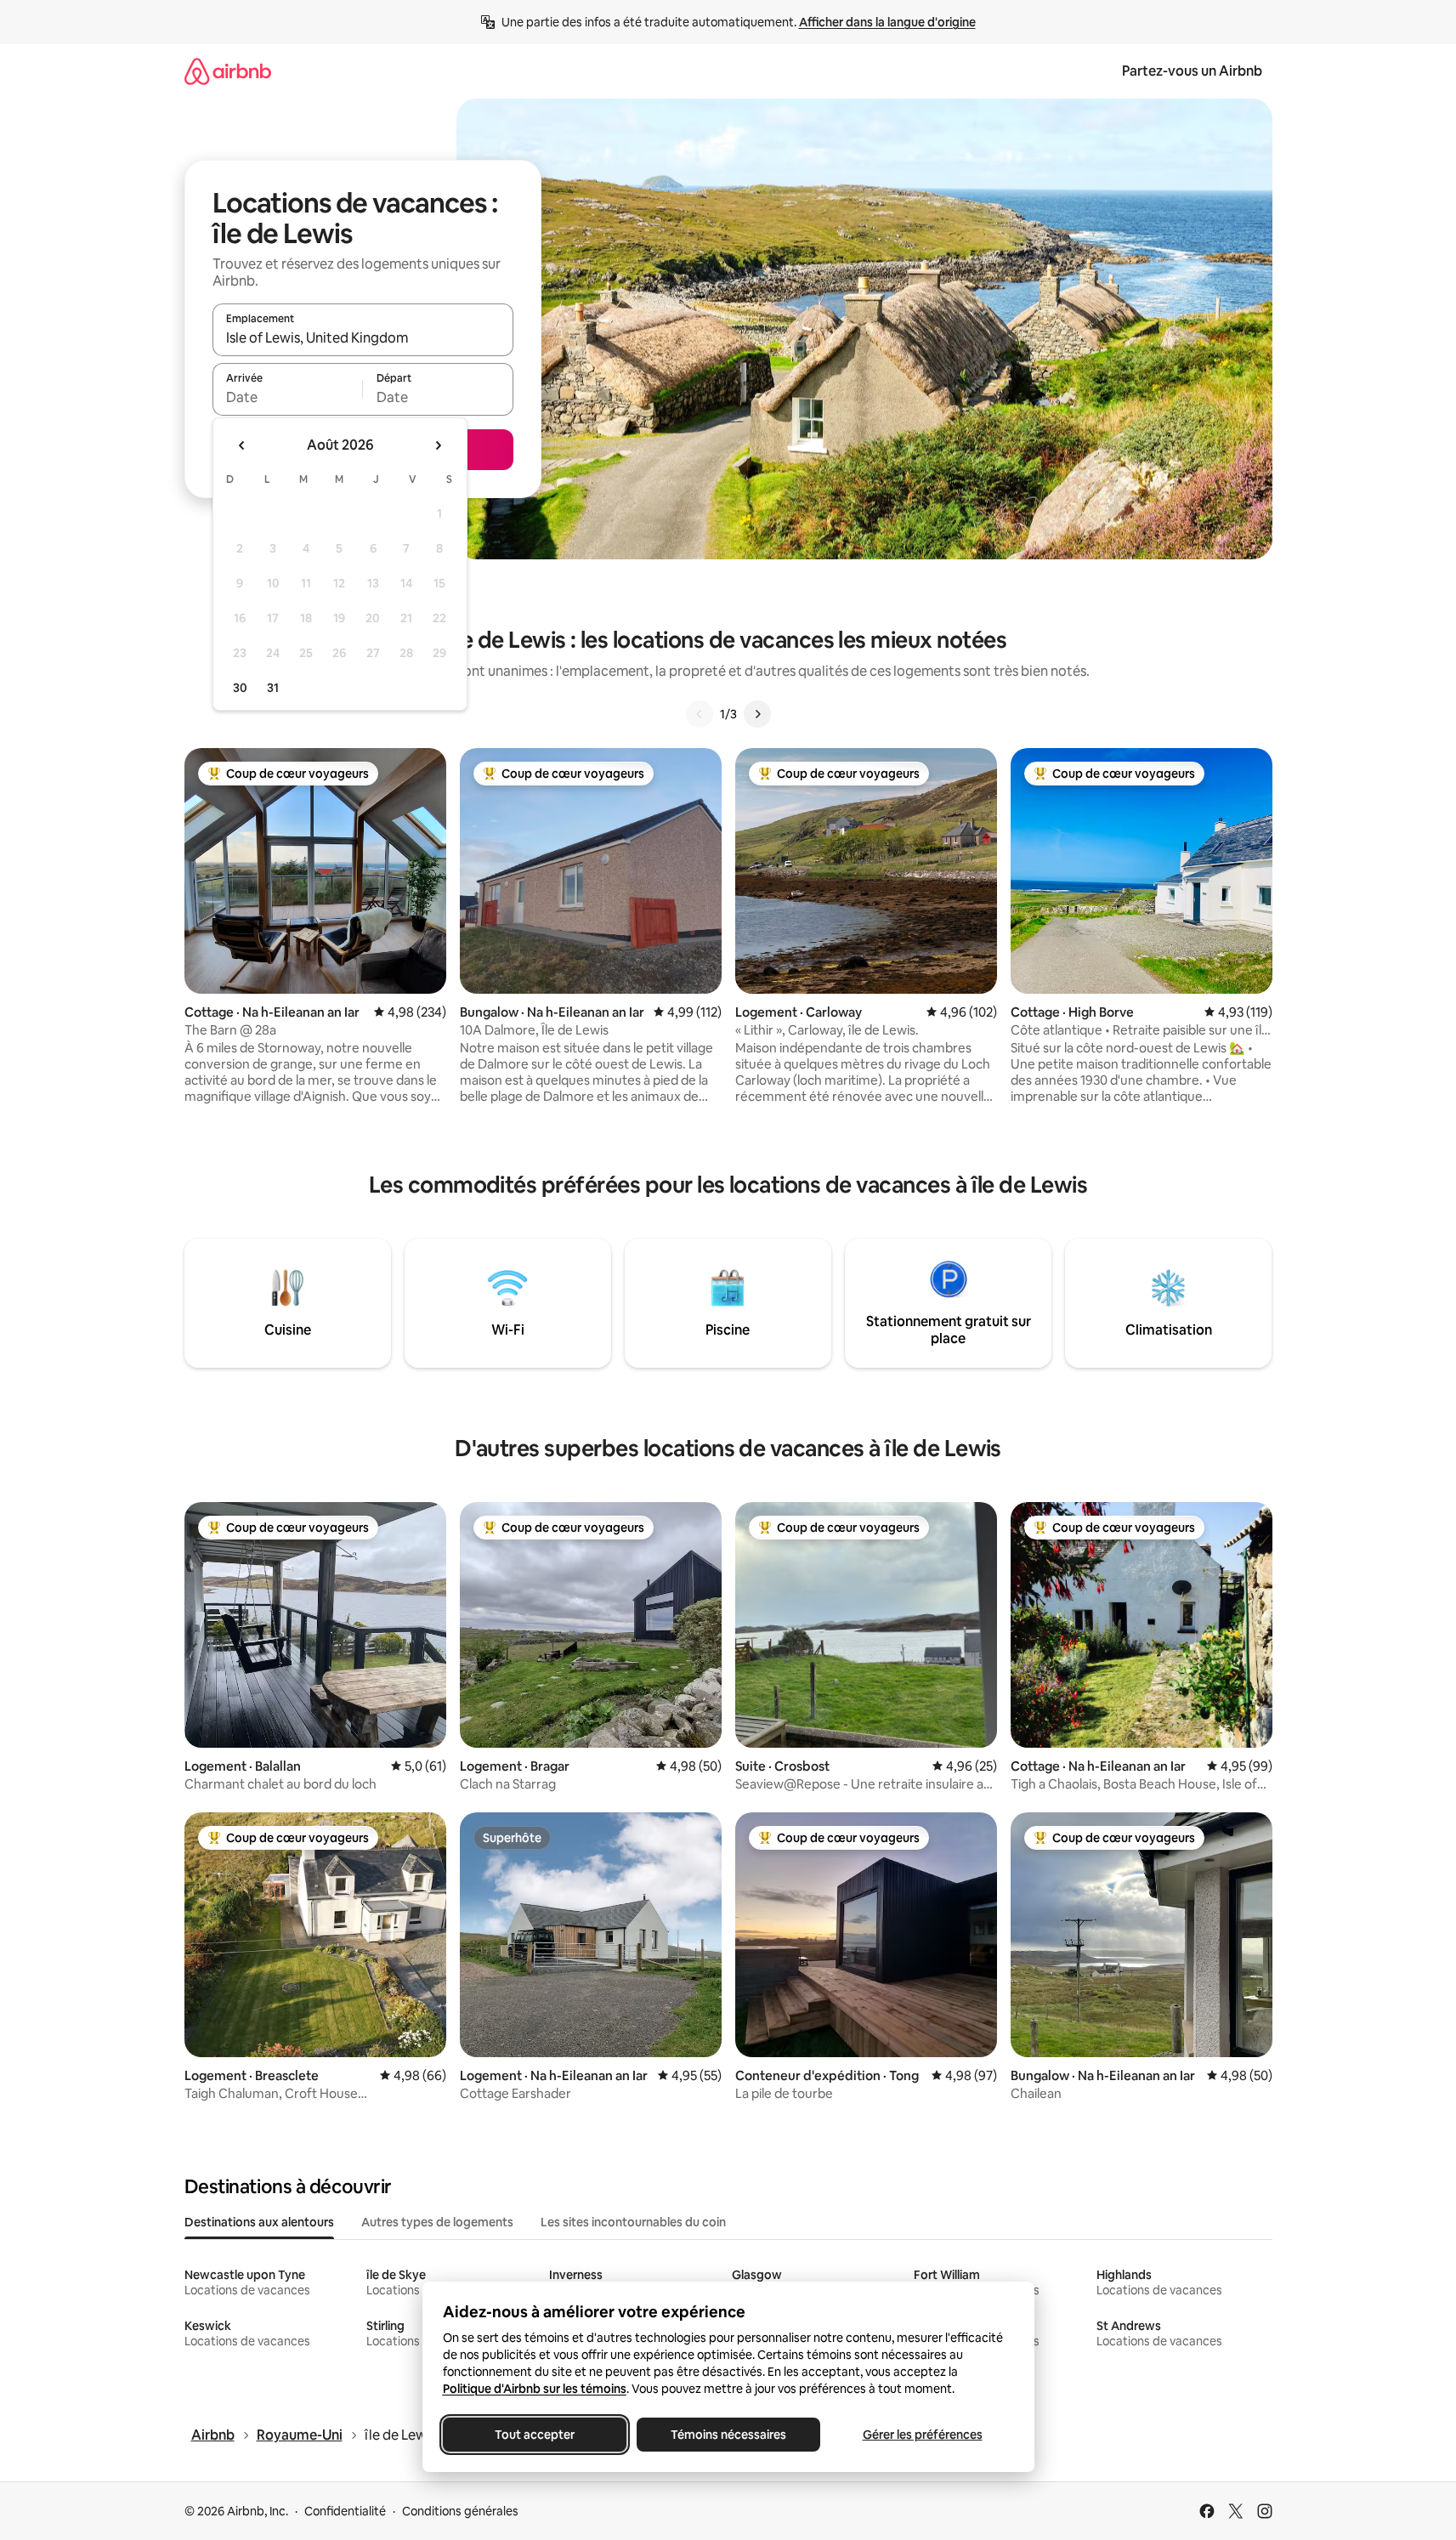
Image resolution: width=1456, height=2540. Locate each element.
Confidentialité (345, 2511)
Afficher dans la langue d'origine (887, 22)
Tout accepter (535, 2435)
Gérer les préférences (922, 2435)
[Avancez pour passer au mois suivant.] (438, 445)
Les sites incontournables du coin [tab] (633, 2222)
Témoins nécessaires (728, 2435)
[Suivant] (757, 714)
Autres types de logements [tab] (437, 2222)
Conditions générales (460, 2511)
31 (273, 688)
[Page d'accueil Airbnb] (228, 71)
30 (240, 688)
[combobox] (363, 337)
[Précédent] (700, 714)
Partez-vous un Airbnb (1192, 71)
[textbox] (288, 397)
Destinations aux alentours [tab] (259, 2222)
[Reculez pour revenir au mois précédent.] (242, 445)
